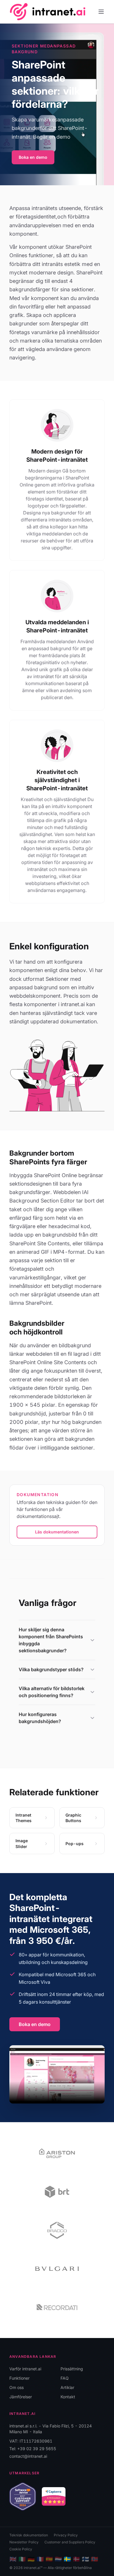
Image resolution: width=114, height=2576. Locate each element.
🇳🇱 (58, 2559)
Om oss (17, 2387)
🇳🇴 (95, 2559)
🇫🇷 (40, 2559)
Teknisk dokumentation (29, 2535)
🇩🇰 (76, 2559)
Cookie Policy (21, 2549)
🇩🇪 (31, 2559)
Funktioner (19, 2378)
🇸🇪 (67, 2559)
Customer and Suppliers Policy (70, 2542)
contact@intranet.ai (28, 2456)
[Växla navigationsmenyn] (101, 12)
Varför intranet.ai (25, 2369)
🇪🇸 (49, 2559)
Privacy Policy (66, 2535)
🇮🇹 (22, 2559)
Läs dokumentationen (57, 1532)
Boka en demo (33, 157)
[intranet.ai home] (48, 12)
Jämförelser (21, 2397)
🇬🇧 (13, 2559)
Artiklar (67, 2387)
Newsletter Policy (24, 2542)
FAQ (65, 2378)
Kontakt (68, 2397)
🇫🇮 (85, 2559)
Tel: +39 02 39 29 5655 (33, 2449)
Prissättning (72, 2369)
